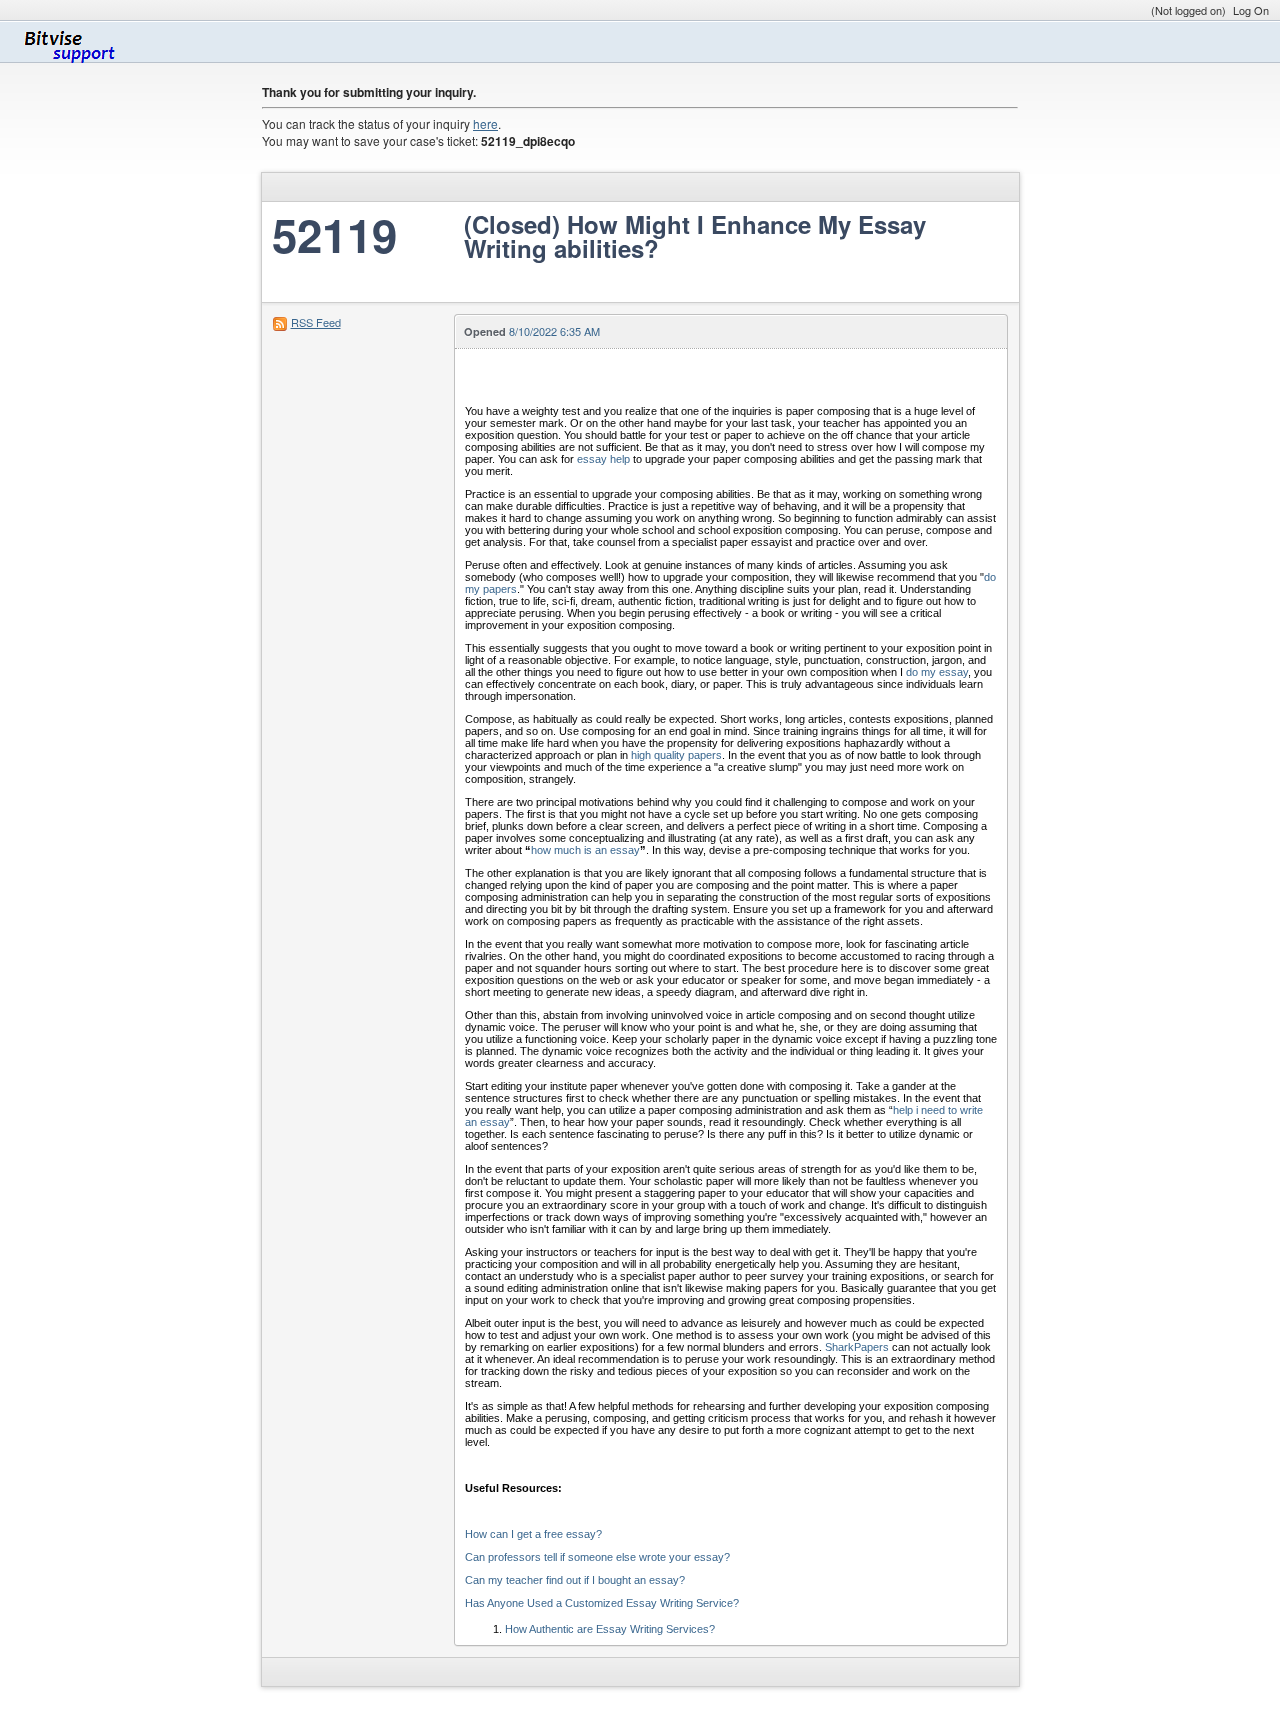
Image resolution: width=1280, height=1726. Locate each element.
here (485, 123)
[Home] (77, 42)
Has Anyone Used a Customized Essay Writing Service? (602, 1603)
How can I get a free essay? (533, 1534)
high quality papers (676, 755)
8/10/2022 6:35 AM (554, 331)
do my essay (937, 672)
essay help (603, 459)
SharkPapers (857, 1347)
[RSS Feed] (280, 322)
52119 (334, 234)
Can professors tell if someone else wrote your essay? (597, 1557)
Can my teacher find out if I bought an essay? (575, 1580)
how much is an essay (585, 850)
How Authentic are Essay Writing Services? (610, 1629)
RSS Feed (316, 322)
